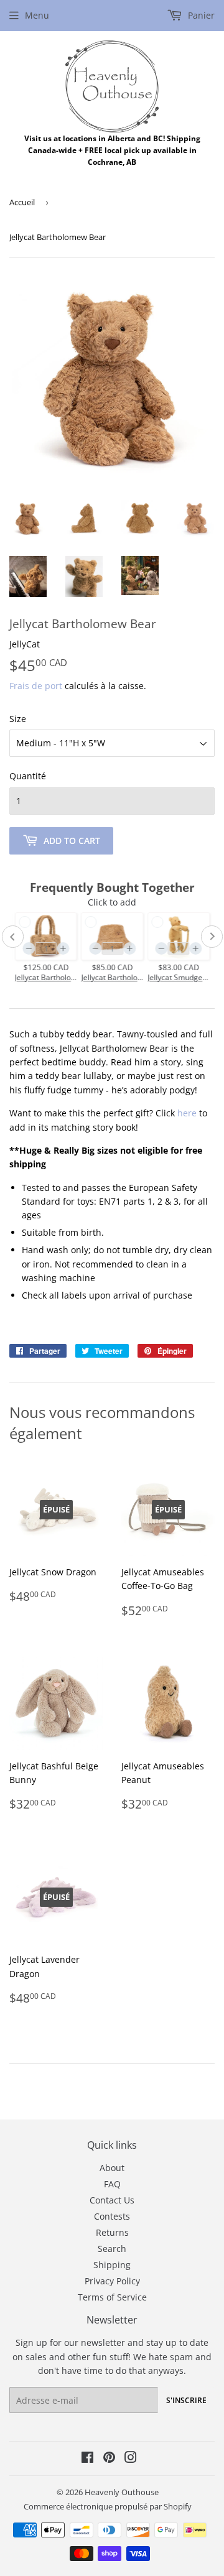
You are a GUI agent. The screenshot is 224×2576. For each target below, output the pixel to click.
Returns (112, 2232)
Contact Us (112, 2200)
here (187, 1113)
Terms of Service (112, 2297)
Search (112, 2249)
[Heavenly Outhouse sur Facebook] (87, 2459)
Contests (112, 2216)
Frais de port (36, 686)
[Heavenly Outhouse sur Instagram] (131, 2459)
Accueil (22, 202)
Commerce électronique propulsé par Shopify (108, 2506)
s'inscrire (186, 2400)
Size (18, 719)
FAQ (112, 2184)
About (112, 2168)
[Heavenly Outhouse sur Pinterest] (109, 2459)
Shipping (112, 2265)
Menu (37, 15)
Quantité (28, 776)
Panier (200, 15)
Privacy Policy (112, 2281)
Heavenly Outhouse (122, 2492)
